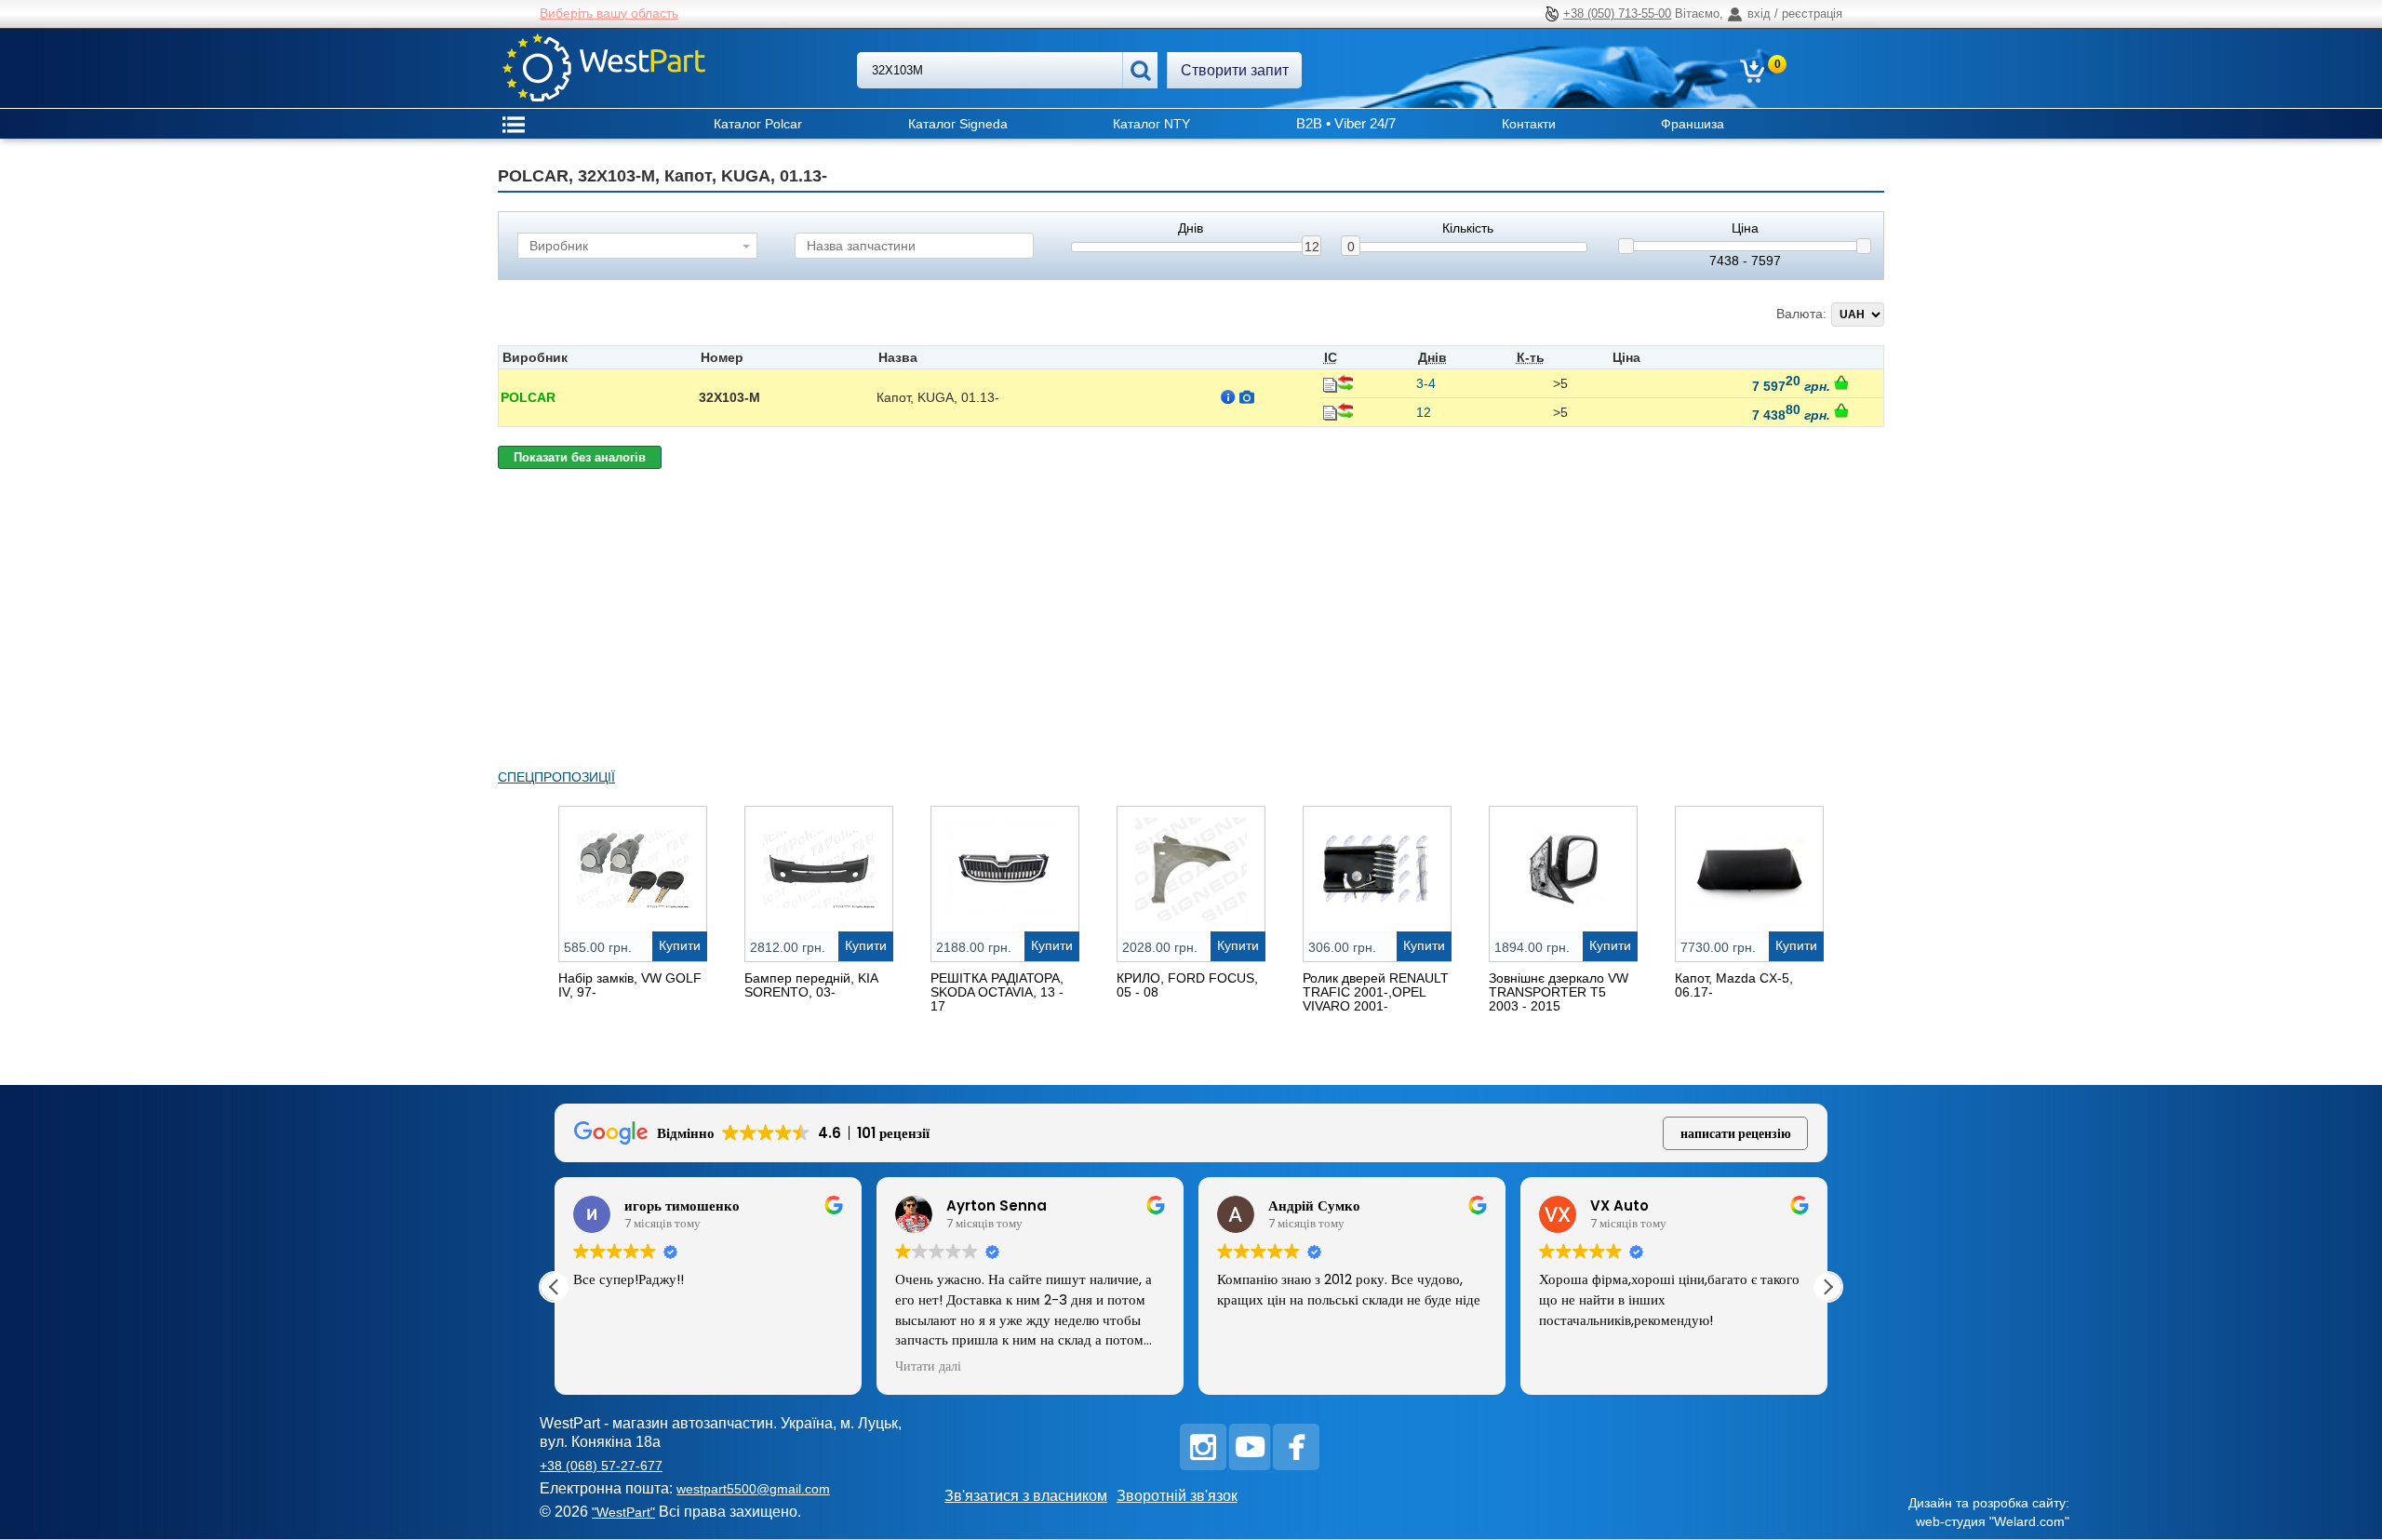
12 (1312, 247)
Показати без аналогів (580, 457)
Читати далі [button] (928, 1367)
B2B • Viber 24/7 (1346, 123)
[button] (1827, 1287)
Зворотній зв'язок (1177, 1496)
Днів (1191, 228)
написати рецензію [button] (1736, 1133)
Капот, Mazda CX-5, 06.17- (1734, 985)
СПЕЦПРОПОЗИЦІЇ (556, 777)
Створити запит (1235, 70)
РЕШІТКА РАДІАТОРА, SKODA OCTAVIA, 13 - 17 (997, 992)
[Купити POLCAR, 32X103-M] (1841, 382)
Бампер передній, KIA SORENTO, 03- (811, 985)
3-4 (1426, 383)
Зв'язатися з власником (1026, 1496)
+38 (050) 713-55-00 (1617, 13)
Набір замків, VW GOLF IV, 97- (630, 985)
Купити (680, 945)
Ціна (1745, 228)
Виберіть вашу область (609, 13)
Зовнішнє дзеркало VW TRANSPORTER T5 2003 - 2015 (1559, 992)
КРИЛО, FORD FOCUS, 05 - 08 (1187, 985)
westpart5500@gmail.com (753, 1489)
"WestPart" (623, 1512)
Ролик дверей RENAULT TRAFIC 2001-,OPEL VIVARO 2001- (1376, 992)
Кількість (1468, 228)
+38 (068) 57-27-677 (601, 1466)
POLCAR (528, 397)
